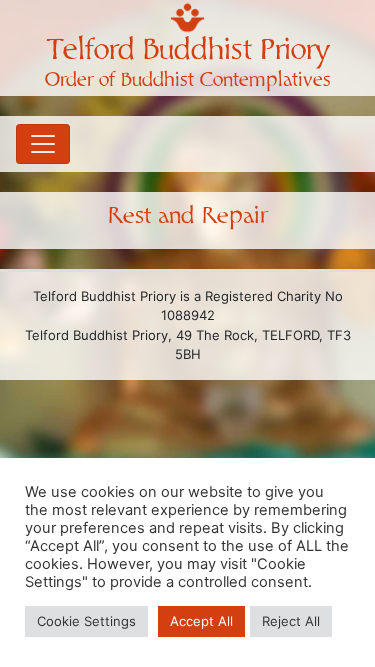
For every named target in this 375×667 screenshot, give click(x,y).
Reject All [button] (291, 621)
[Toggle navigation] (43, 144)
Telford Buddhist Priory (188, 50)
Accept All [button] (201, 621)
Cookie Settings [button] (86, 621)
